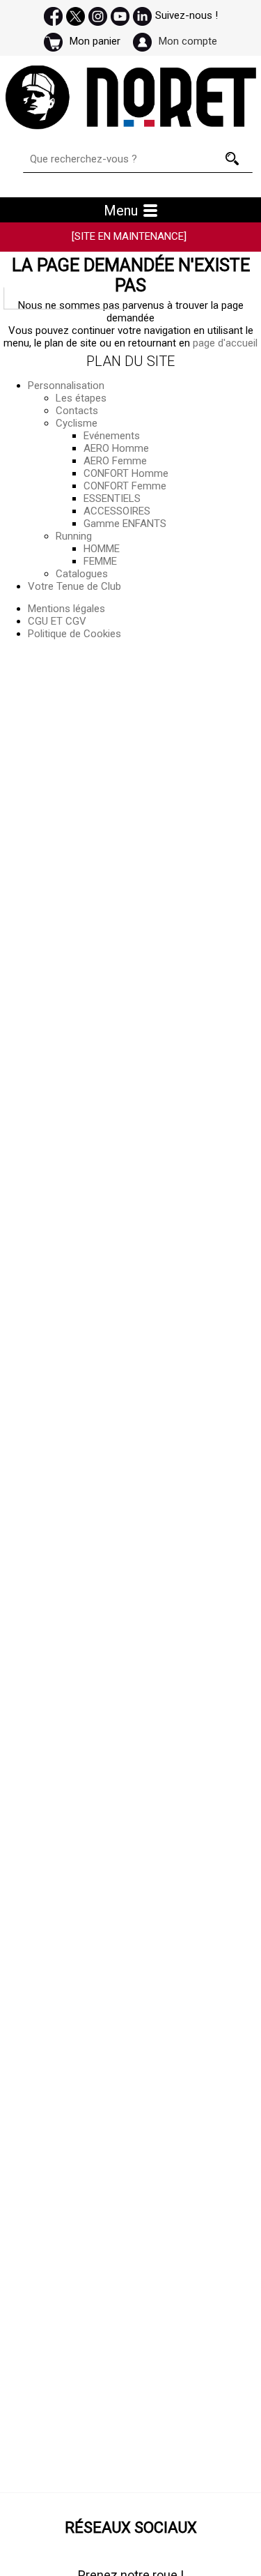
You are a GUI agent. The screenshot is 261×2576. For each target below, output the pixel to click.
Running (74, 536)
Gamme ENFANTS (125, 524)
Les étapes (81, 398)
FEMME (100, 561)
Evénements (112, 436)
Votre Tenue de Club (74, 586)
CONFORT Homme (126, 473)
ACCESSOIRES (117, 511)
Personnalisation (66, 386)
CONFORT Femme (125, 486)
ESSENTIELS (112, 498)
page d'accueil (225, 343)
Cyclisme (77, 423)
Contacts (77, 411)
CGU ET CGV (57, 621)
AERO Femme (115, 461)
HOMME (102, 549)
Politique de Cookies (74, 634)
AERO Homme (116, 448)
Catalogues (82, 574)
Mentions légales (66, 609)
